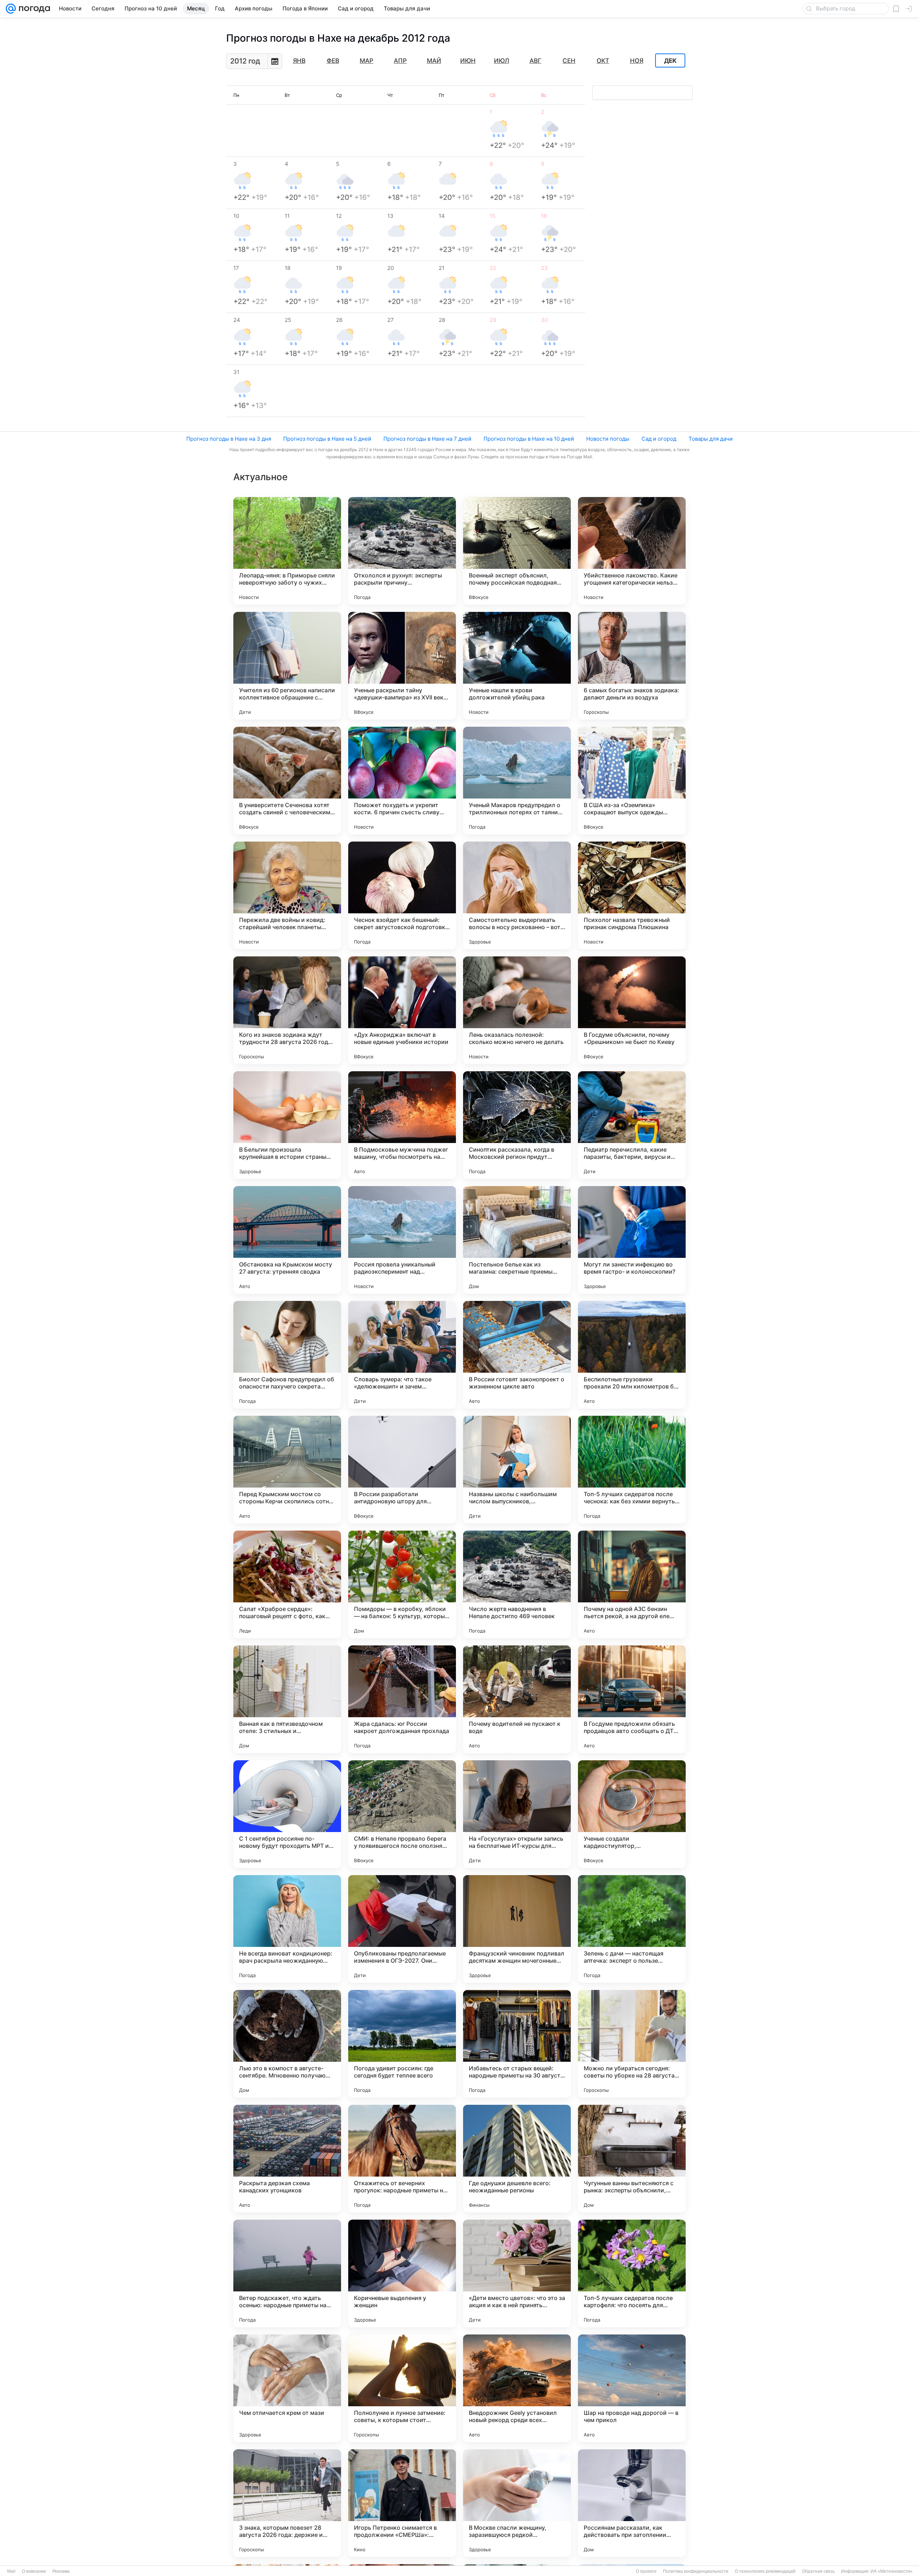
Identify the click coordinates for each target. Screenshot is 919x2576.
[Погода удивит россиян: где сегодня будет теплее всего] (402, 2044)
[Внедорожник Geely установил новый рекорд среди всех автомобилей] (517, 2388)
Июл (502, 61)
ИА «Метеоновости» (892, 2571)
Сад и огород (659, 439)
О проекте (646, 2571)
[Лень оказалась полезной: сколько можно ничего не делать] (517, 1010)
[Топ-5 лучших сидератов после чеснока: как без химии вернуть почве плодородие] (632, 1470)
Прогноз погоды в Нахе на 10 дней (529, 439)
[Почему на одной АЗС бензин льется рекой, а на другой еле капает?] (632, 1584)
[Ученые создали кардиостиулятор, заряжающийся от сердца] (632, 1814)
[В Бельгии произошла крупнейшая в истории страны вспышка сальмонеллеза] (287, 1125)
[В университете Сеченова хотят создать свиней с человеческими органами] (287, 781)
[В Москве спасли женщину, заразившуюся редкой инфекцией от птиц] (517, 2503)
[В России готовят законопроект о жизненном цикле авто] (517, 1355)
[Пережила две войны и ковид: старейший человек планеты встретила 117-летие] (287, 895)
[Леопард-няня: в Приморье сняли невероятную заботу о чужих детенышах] (287, 551)
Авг (535, 61)
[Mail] (11, 9)
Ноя (637, 61)
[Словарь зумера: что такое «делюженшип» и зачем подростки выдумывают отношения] (402, 1355)
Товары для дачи (711, 439)
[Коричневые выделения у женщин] (402, 2273)
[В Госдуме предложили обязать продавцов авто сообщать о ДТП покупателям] (632, 1699)
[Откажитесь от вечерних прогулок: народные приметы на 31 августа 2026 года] (402, 2159)
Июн (468, 61)
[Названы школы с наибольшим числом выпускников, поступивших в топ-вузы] (517, 1470)
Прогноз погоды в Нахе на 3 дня (229, 439)
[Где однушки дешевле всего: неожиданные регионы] (517, 2159)
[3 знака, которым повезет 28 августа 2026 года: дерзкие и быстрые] (287, 2503)
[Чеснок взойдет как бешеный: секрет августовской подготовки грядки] (402, 895)
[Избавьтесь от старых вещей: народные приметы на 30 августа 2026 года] (517, 2044)
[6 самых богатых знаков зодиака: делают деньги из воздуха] (632, 666)
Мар (367, 61)
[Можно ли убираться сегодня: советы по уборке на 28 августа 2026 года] (632, 2044)
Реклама (61, 2571)
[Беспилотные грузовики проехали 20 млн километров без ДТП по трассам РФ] (632, 1355)
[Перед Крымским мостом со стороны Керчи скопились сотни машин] (287, 1470)
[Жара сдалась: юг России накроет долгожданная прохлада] (402, 1699)
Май (434, 61)
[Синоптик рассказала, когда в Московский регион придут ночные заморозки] (517, 1125)
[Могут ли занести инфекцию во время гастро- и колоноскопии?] (632, 1240)
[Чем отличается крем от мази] (287, 2388)
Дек (670, 61)
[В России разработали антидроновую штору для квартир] (402, 1470)
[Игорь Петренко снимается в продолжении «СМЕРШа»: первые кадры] (402, 2503)
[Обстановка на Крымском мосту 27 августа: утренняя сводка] (287, 1240)
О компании (34, 2571)
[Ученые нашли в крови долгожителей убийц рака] (517, 666)
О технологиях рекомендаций (765, 2571)
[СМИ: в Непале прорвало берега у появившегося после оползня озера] (402, 1814)
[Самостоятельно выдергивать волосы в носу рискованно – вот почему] (517, 895)
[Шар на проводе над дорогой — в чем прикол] (632, 2388)
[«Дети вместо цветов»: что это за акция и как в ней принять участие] (517, 2273)
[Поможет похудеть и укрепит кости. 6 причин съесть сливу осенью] (402, 781)
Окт (603, 61)
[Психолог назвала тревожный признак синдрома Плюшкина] (632, 895)
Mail (11, 2571)
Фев (333, 61)
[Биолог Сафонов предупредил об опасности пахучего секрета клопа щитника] (287, 1355)
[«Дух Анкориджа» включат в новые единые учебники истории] (402, 1010)
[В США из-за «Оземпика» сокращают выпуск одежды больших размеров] (632, 781)
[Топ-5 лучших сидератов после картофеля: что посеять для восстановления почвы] (632, 2273)
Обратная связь (818, 2571)
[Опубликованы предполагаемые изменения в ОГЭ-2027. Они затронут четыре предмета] (402, 1929)
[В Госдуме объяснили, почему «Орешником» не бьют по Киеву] (632, 1010)
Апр (400, 61)
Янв (299, 61)
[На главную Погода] (33, 9)
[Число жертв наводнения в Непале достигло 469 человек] (517, 1584)
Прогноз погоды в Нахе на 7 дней (427, 439)
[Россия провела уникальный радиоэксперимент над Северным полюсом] (402, 1240)
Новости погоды (608, 439)
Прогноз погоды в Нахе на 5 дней (327, 439)
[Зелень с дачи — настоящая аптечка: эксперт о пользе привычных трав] (632, 1929)
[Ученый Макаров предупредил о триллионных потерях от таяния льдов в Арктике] (517, 781)
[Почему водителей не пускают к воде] (517, 1699)
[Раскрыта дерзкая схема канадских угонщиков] (287, 2159)
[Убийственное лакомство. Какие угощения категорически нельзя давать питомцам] (632, 551)
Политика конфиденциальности (696, 2571)
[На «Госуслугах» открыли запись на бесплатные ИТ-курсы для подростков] (517, 1814)
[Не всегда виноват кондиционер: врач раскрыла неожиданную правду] (287, 1929)
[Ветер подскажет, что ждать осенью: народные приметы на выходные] (287, 2273)
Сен (569, 61)
